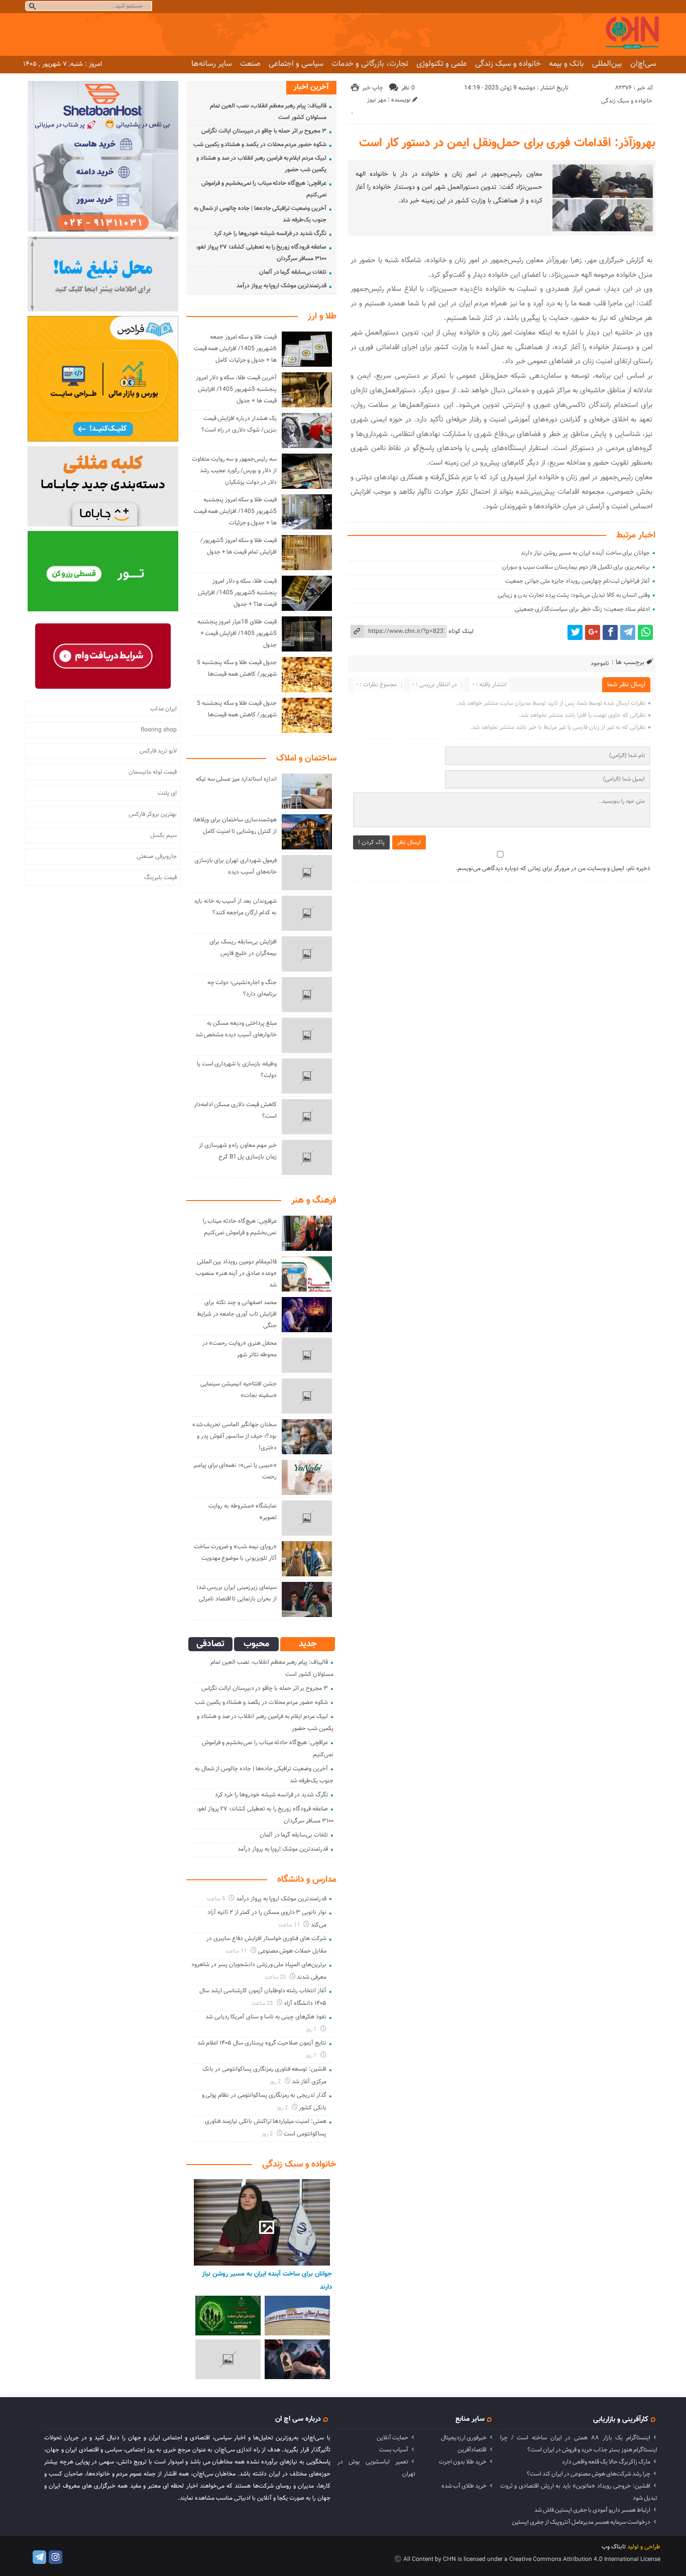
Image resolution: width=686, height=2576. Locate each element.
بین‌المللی (607, 64)
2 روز (276, 2082)
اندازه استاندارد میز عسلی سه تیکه (236, 779)
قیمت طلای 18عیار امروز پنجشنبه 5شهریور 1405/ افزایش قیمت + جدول (237, 633)
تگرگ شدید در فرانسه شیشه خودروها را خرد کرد (270, 234)
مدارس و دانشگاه (307, 1880)
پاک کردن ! (371, 842)
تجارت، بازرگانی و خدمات (370, 64)
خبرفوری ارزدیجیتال (464, 2438)
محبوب (256, 1644)
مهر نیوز (377, 100)
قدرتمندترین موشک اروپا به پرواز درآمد (281, 286)
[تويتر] (575, 632)
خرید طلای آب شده (464, 2486)
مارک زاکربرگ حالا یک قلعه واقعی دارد (606, 2462)
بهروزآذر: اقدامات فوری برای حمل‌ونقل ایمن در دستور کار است (507, 143)
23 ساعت (276, 1977)
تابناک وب (614, 2547)
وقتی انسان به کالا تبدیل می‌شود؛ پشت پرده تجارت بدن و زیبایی (574, 595)
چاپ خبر (373, 88)
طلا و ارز (322, 316)
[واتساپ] (645, 632)
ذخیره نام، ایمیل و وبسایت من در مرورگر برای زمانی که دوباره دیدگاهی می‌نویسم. (553, 869)
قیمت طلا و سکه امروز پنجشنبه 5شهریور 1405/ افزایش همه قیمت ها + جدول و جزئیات (235, 511)
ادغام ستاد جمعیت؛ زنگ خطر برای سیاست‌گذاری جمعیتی (583, 609)
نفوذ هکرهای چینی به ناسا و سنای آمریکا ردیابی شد (266, 2017)
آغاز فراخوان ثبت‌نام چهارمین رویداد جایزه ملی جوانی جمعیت (578, 581)
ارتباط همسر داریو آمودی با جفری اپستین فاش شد (592, 2510)
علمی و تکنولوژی (442, 64)
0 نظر (408, 88)
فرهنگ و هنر (314, 1201)
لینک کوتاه (461, 631)
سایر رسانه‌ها (212, 64)
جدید (308, 1644)
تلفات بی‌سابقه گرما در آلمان (293, 272)
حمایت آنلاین (392, 2438)
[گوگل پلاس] (593, 632)
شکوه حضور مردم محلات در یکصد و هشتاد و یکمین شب (260, 145)
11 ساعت (290, 1925)
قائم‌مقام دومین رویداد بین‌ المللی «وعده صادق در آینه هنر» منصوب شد (236, 1273)
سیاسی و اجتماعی (296, 64)
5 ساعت (217, 1899)
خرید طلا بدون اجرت (463, 2462)
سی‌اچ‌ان (643, 64)
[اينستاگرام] (55, 2557)
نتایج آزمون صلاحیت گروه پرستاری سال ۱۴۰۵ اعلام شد (262, 2043)
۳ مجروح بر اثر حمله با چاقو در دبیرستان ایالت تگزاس (264, 131)
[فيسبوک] (610, 632)
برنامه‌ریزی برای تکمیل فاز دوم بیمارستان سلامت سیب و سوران (576, 567)
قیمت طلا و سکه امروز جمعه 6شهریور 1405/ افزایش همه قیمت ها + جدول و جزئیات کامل (235, 349)
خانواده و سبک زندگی (508, 64)
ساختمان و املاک (306, 759)
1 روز (312, 2030)
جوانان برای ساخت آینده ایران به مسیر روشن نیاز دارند (585, 553)
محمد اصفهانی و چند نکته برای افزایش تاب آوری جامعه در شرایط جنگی (237, 1314)
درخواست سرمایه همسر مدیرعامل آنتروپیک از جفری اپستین (581, 2522)
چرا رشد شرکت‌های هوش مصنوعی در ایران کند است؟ (589, 2474)
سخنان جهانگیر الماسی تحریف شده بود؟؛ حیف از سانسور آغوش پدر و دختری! (235, 1436)
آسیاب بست (394, 2450)
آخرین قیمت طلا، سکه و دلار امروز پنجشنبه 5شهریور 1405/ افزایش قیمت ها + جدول (236, 389)
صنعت (250, 64)
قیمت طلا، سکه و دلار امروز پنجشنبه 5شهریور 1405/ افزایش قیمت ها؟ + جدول (237, 593)
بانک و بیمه (566, 64)
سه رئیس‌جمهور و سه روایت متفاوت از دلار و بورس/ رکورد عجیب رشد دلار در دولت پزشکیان (234, 471)
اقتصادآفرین (472, 2450)
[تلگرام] (628, 632)
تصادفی (210, 1644)
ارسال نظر (409, 842)
